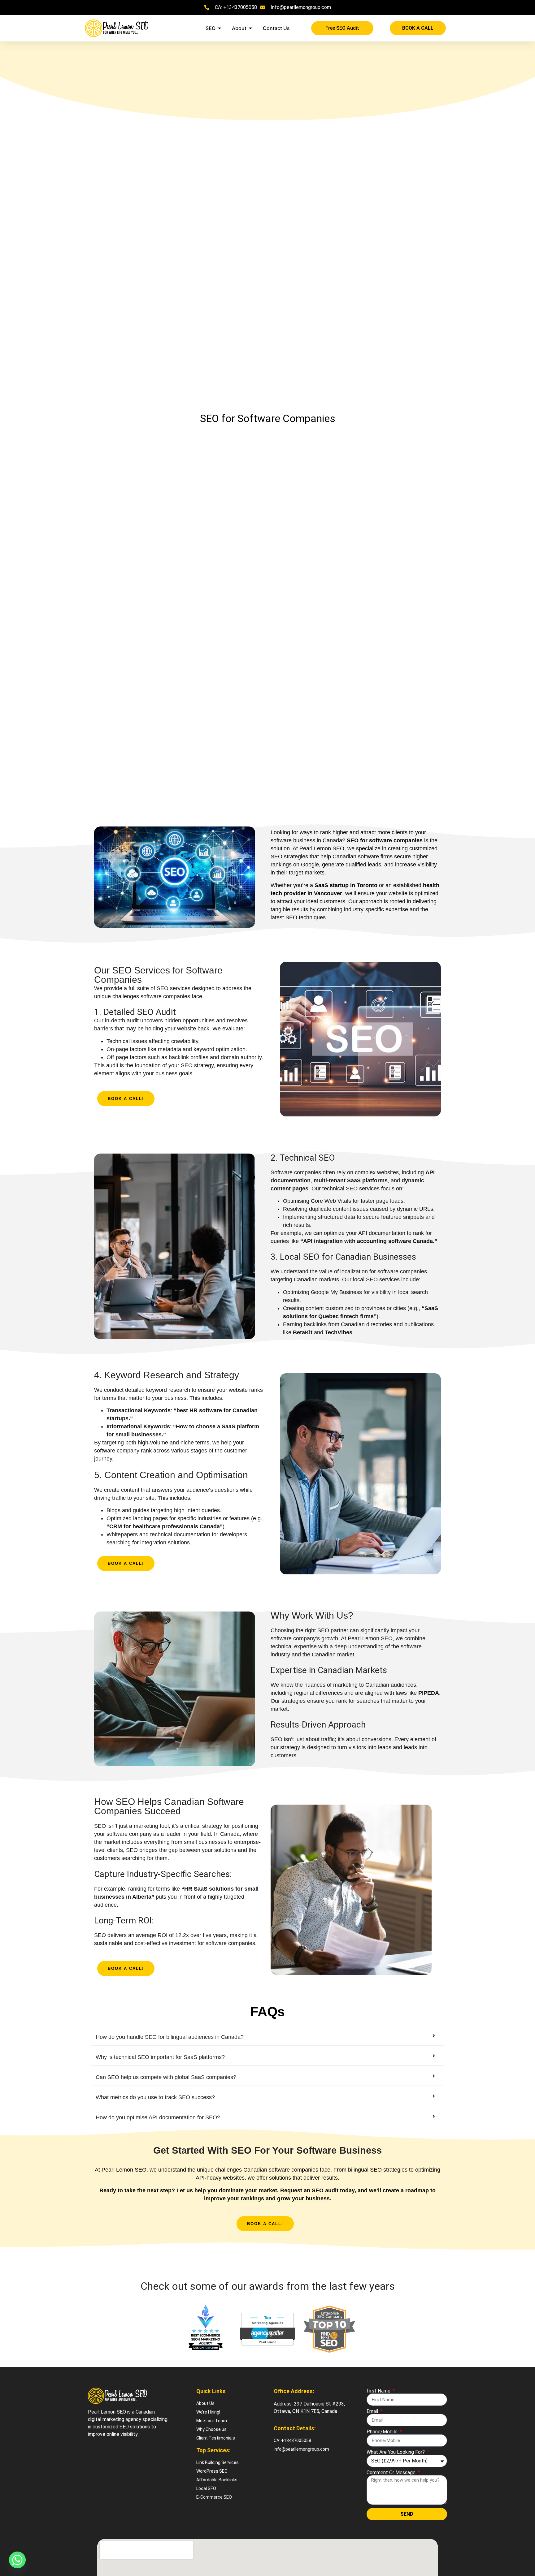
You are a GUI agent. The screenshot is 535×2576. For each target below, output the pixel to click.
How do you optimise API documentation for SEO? (158, 2117)
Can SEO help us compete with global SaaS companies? (166, 2077)
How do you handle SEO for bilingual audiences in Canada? (170, 2037)
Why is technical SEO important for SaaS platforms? (160, 2057)
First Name (379, 2391)
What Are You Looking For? (396, 2452)
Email (373, 2411)
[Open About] (250, 28)
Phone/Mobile (383, 2432)
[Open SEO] (220, 28)
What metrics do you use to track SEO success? (155, 2097)
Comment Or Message (392, 2473)
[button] (267, 2037)
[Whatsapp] (17, 2560)
